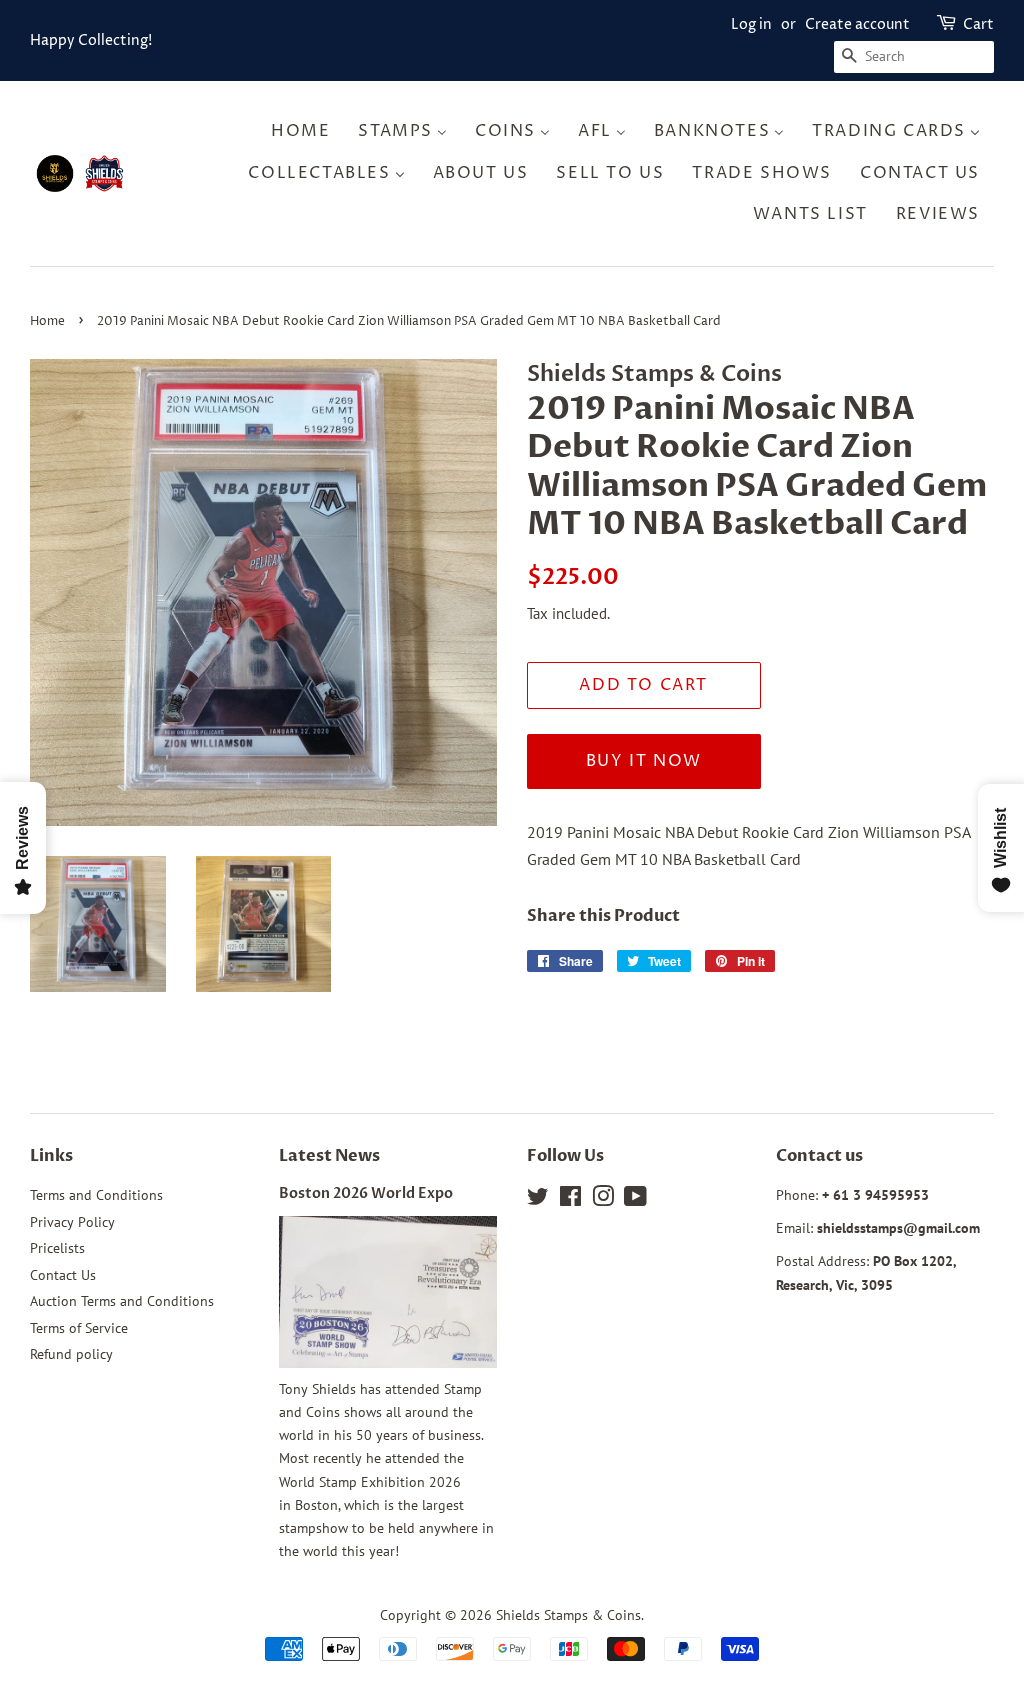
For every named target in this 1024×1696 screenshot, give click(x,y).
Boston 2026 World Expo (366, 1194)
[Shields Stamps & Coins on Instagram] (603, 1200)
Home (47, 321)
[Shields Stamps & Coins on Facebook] (570, 1200)
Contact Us (63, 1275)
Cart (978, 24)
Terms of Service (79, 1328)
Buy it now (644, 761)
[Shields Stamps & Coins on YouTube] (635, 1200)
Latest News (329, 1156)
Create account (857, 24)
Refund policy (71, 1354)
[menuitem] (306, 131)
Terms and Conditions (96, 1195)
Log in (751, 24)
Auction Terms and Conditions (122, 1301)
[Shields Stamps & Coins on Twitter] (538, 1200)
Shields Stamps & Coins (568, 1615)
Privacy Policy (72, 1222)
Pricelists (57, 1248)
